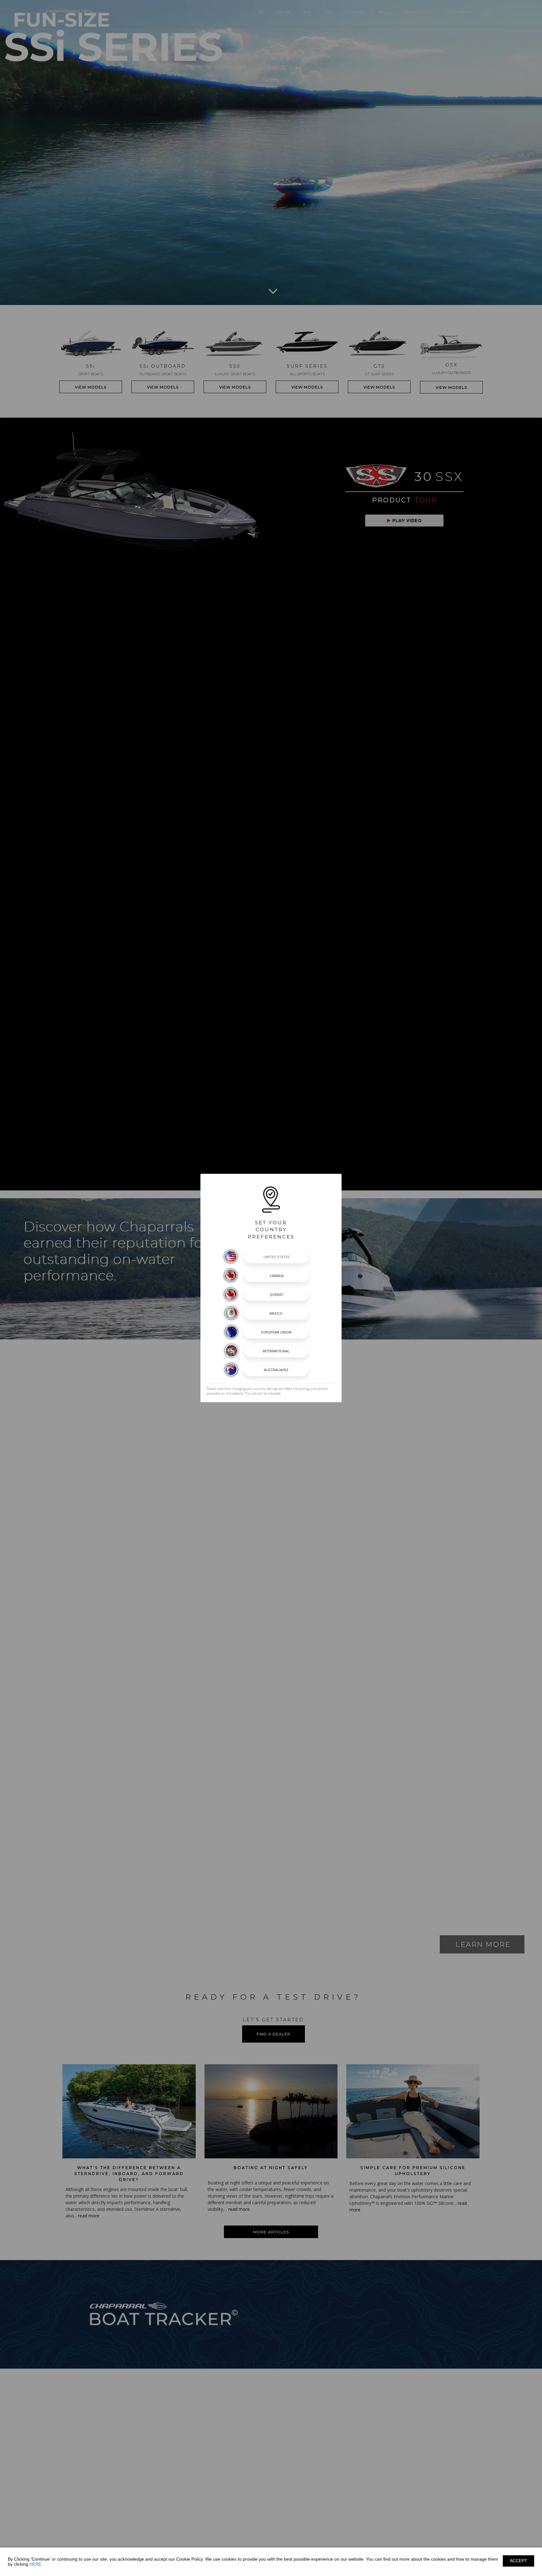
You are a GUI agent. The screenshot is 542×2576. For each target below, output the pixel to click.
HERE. (36, 2564)
